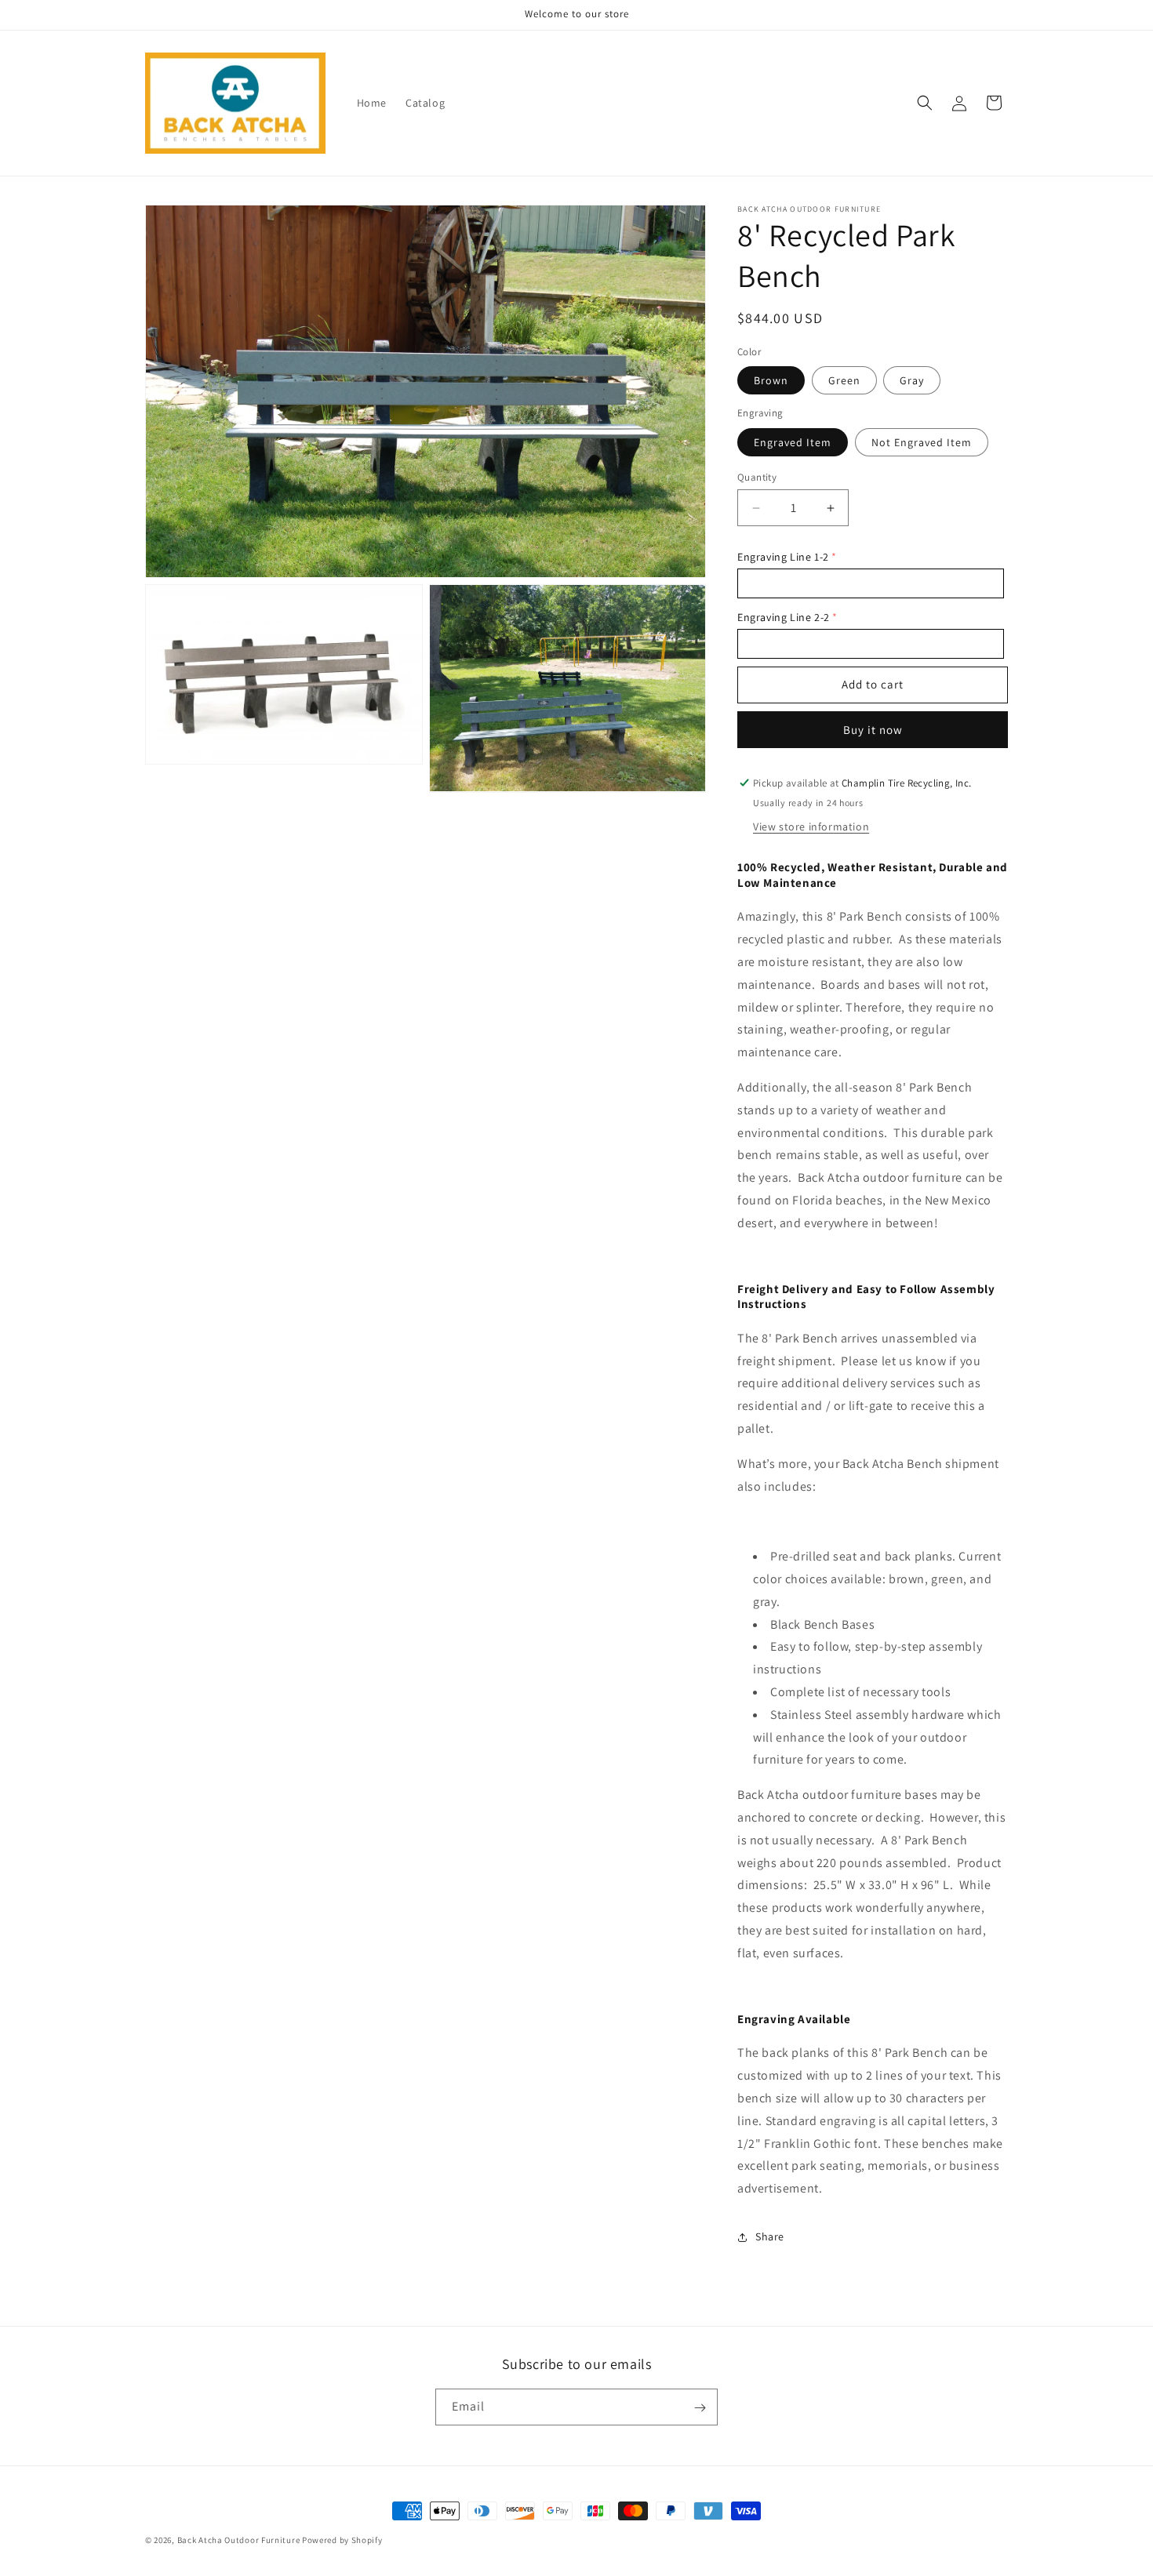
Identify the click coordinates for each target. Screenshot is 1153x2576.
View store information (811, 827)
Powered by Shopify (342, 2540)
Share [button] (770, 2236)
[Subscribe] (700, 2408)
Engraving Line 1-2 (783, 557)
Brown (771, 380)
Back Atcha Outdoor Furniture (239, 2540)
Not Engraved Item (922, 442)
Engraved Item (793, 442)
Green (844, 380)
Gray (912, 380)
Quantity (757, 477)
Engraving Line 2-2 (784, 617)
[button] (925, 103)
